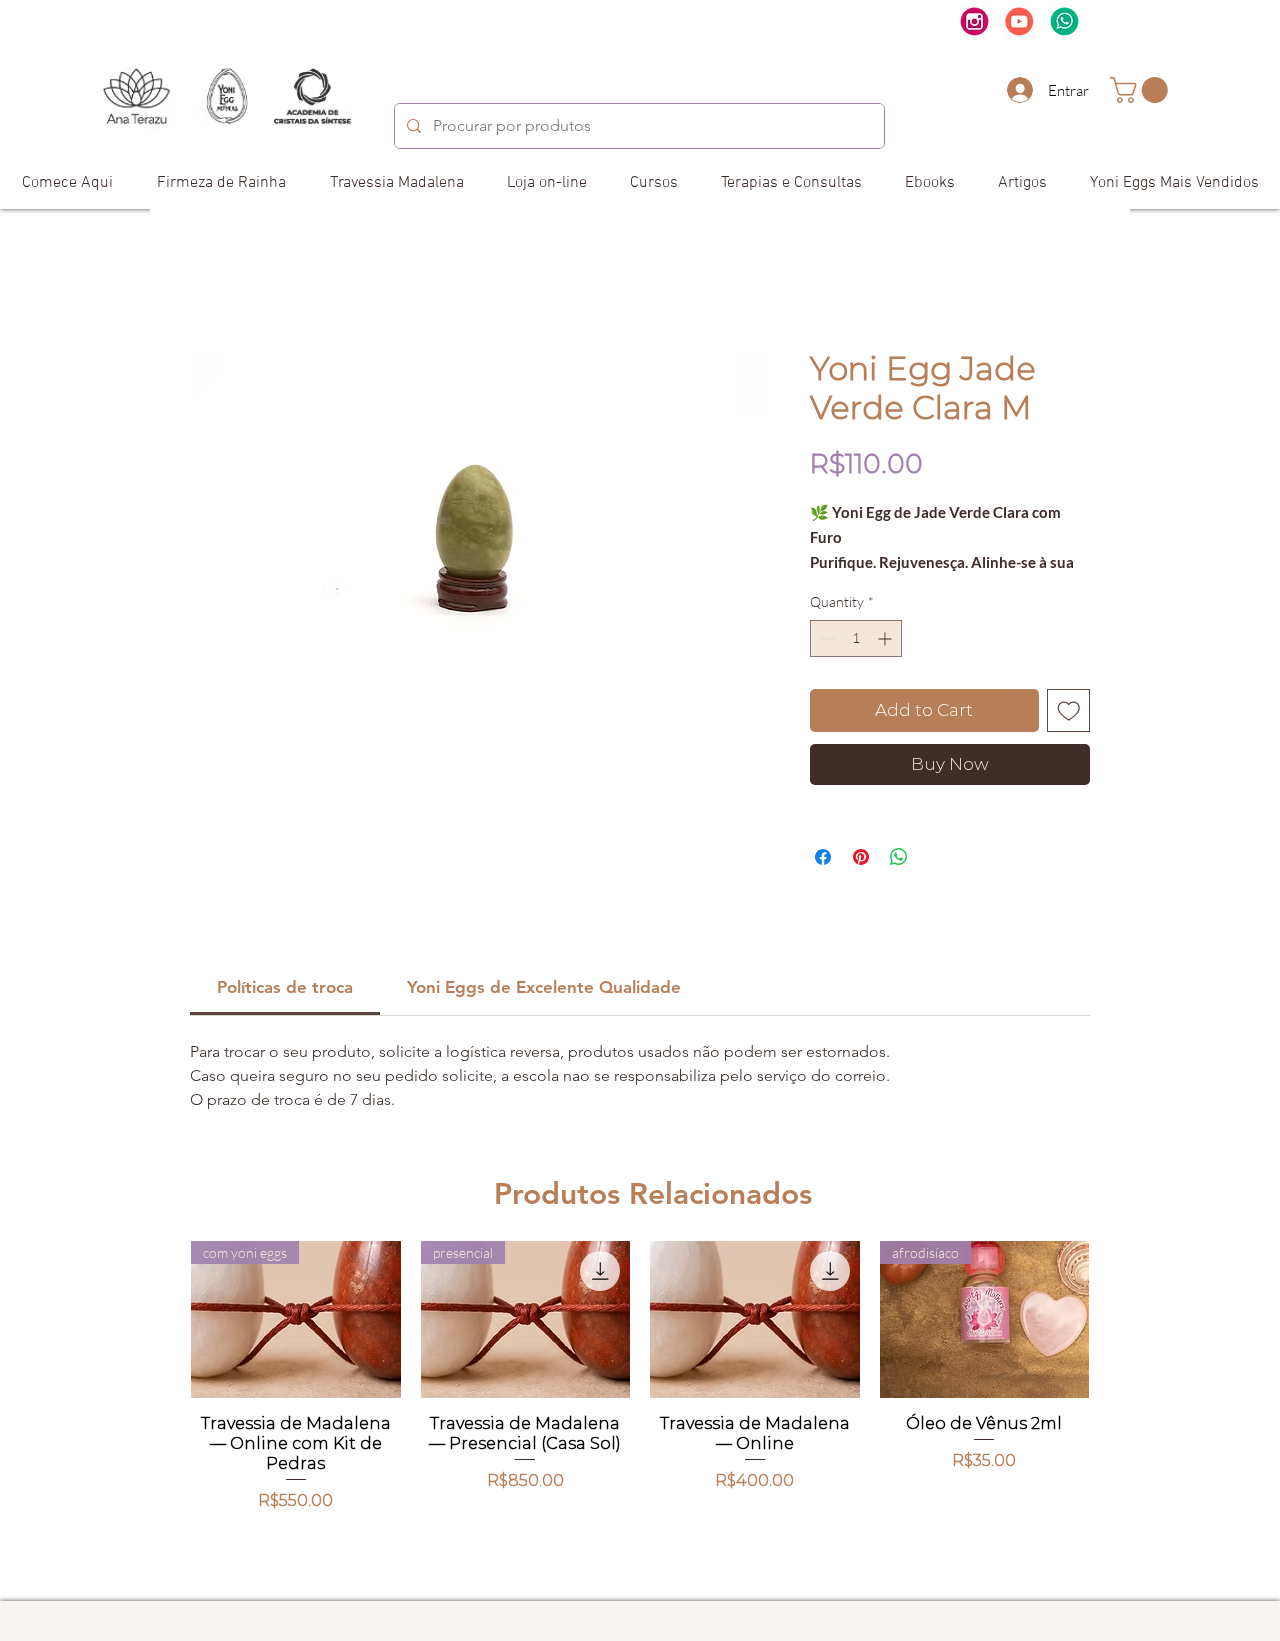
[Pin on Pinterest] (861, 857)
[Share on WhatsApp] (899, 857)
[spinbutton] (856, 638)
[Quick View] (755, 1319)
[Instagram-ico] (974, 21)
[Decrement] (825, 638)
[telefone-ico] (1064, 21)
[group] (640, 1412)
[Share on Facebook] (823, 857)
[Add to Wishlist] (1069, 711)
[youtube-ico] (1019, 21)
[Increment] (886, 638)
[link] (1142, 90)
